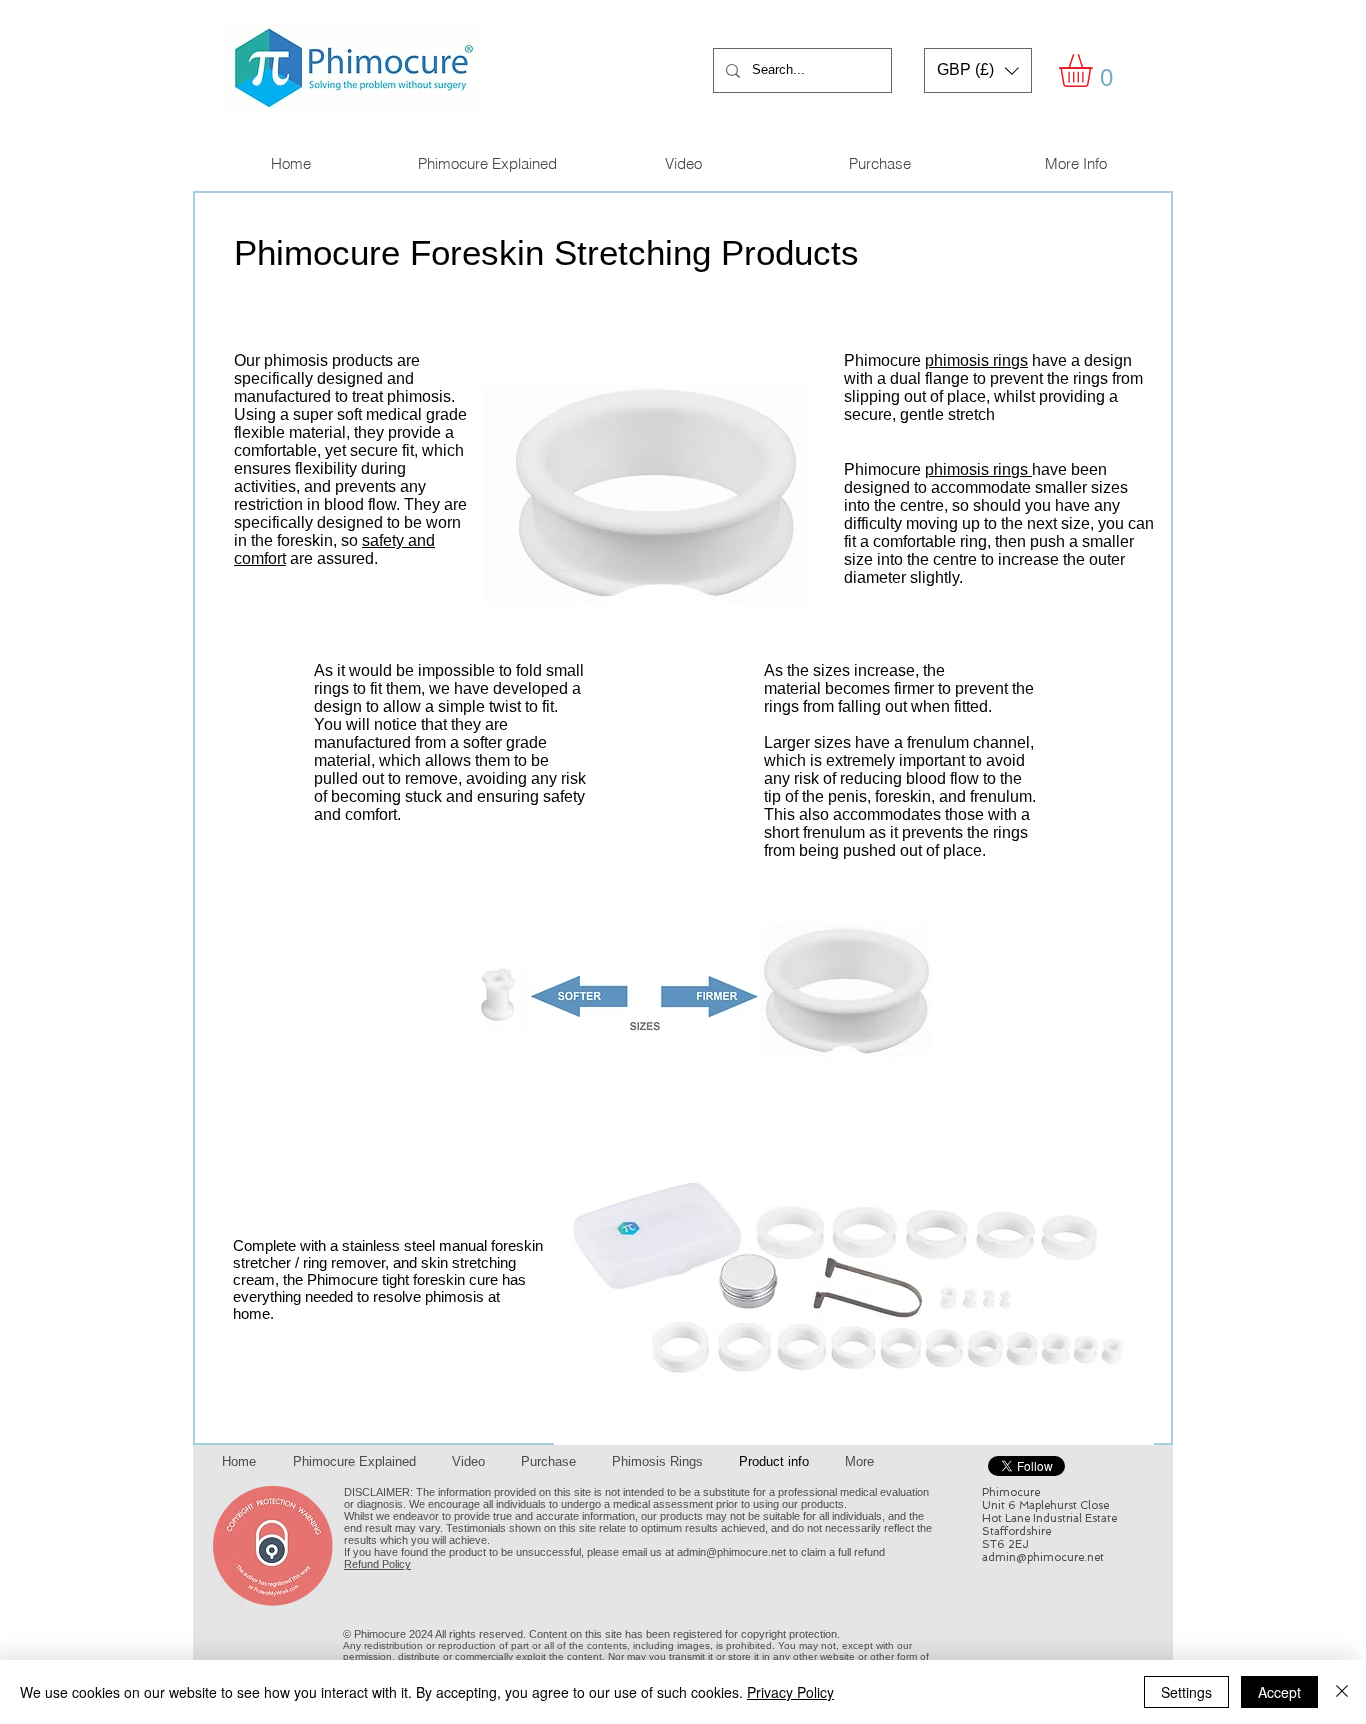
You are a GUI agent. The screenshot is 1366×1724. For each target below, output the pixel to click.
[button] (978, 70)
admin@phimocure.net (731, 1552)
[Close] (1342, 1692)
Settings (1186, 1692)
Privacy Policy (790, 1692)
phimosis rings (976, 360)
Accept (1279, 1692)
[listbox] (978, 70)
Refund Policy (377, 1564)
